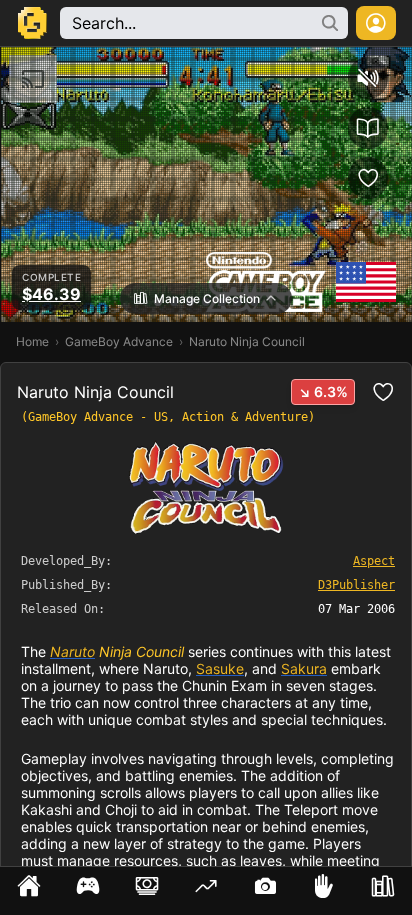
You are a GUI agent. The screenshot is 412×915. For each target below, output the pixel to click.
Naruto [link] (72, 651)
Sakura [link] (304, 668)
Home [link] (32, 341)
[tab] (29, 891)
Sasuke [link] (220, 668)
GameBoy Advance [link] (119, 341)
